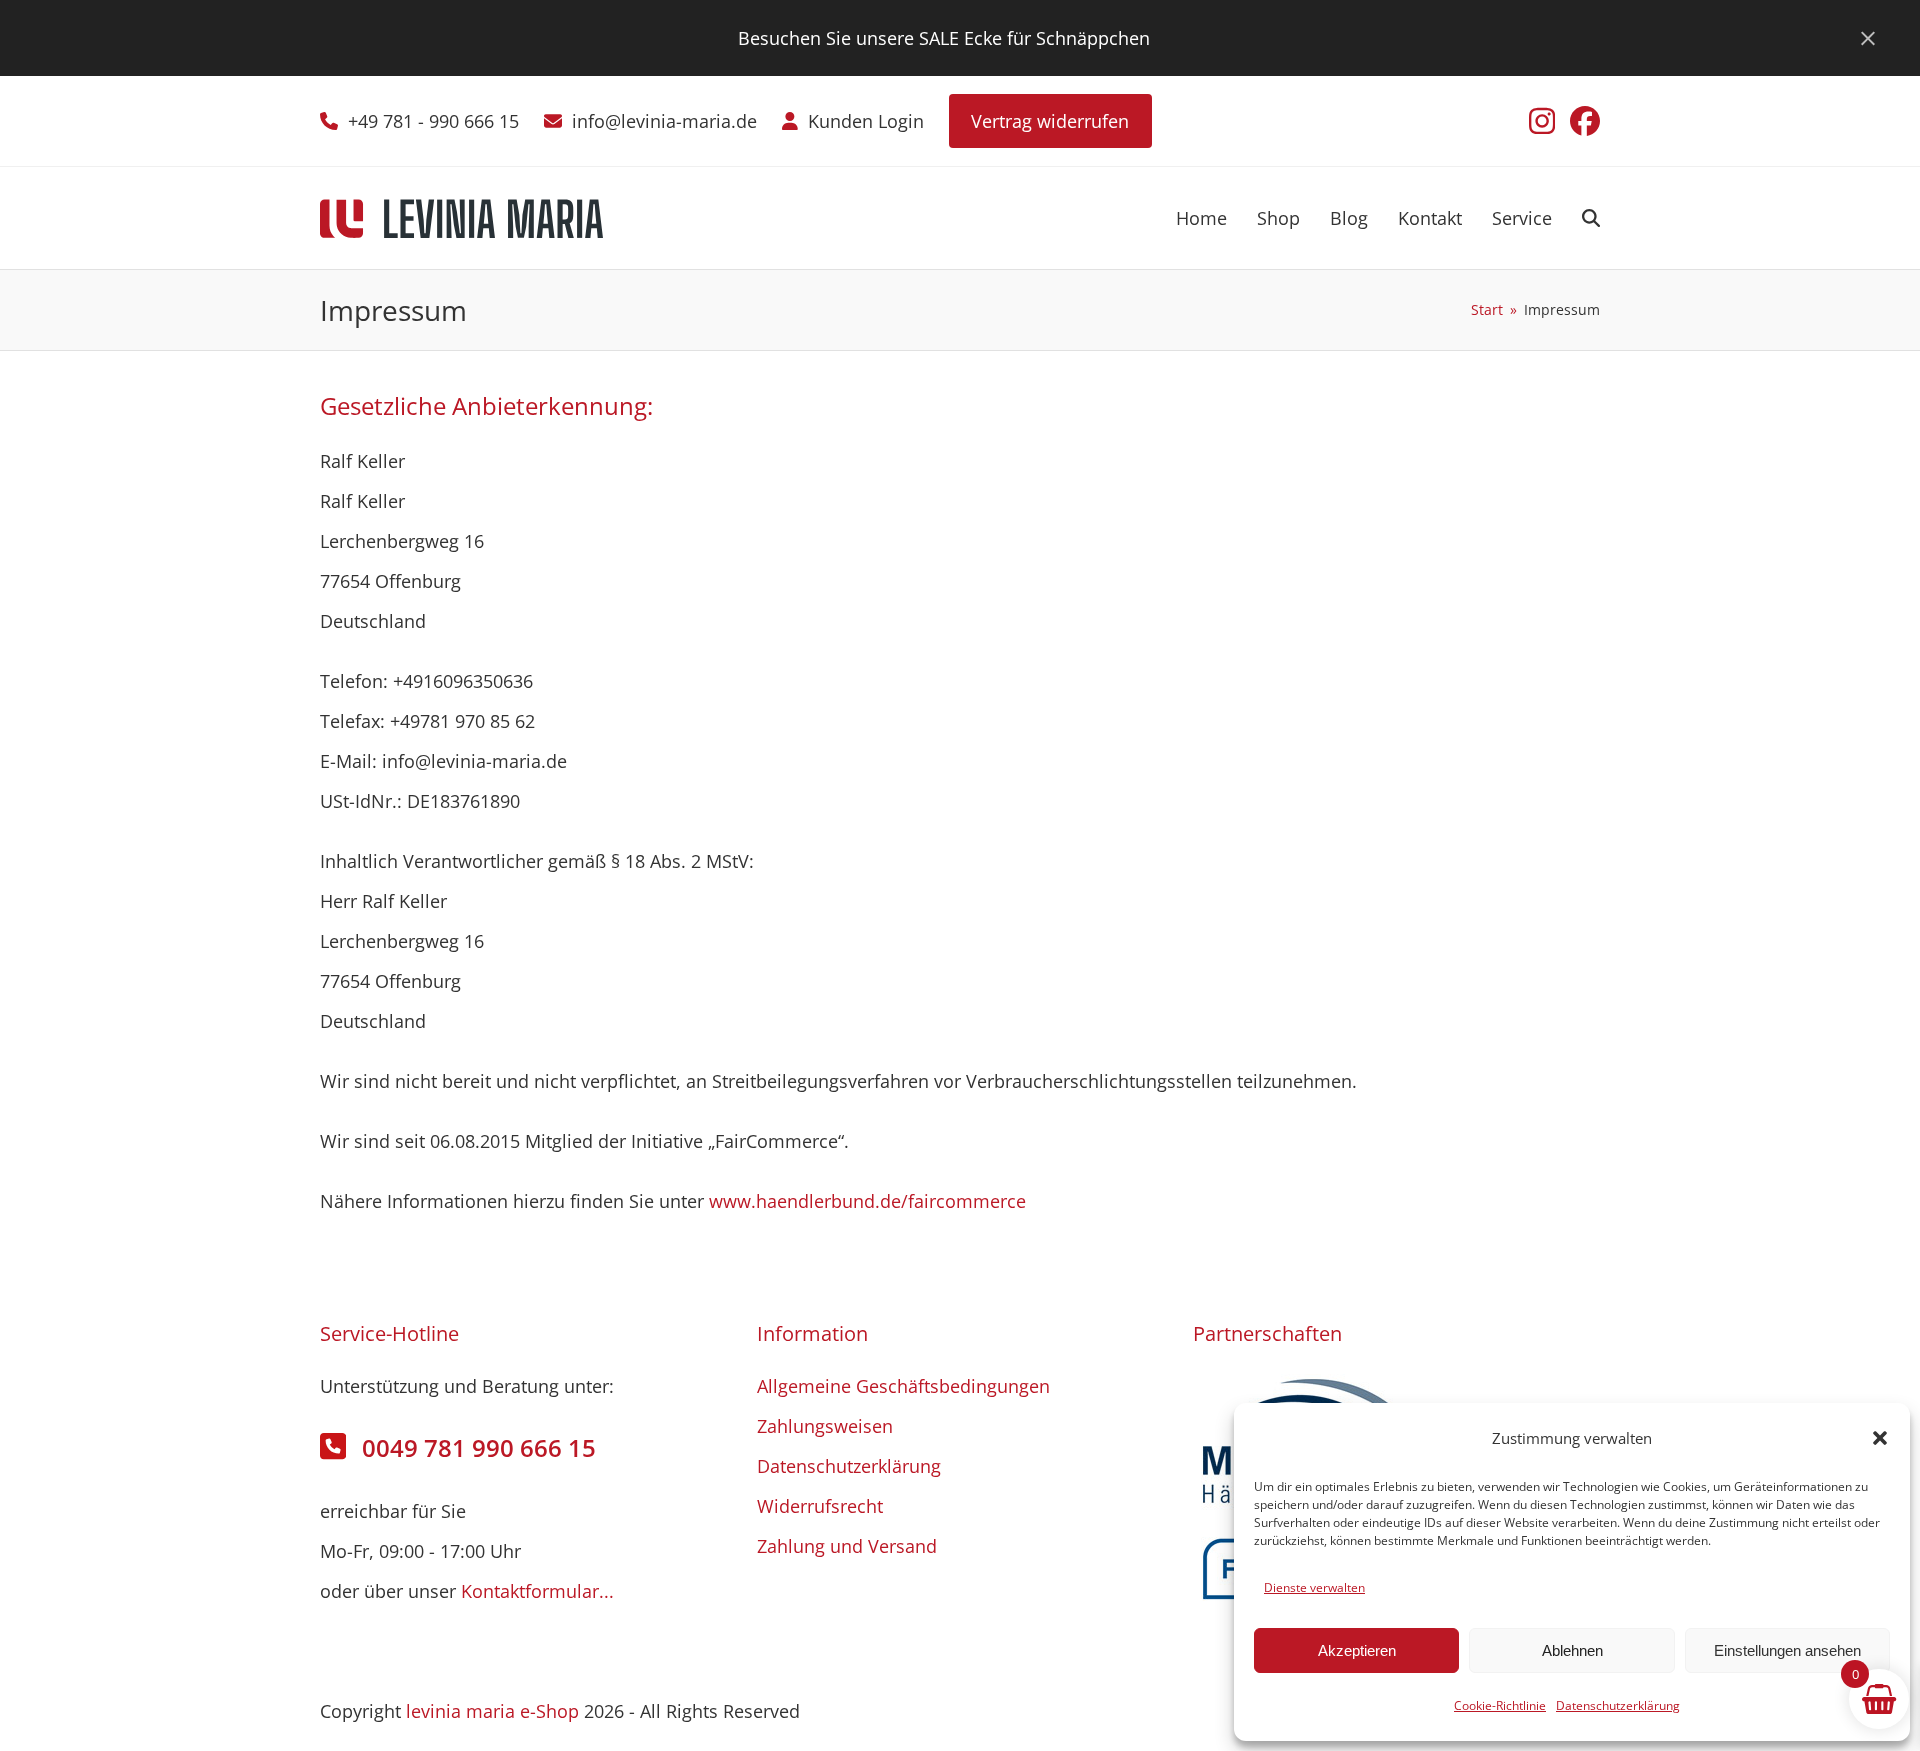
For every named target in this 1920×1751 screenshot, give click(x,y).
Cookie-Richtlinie (1500, 1705)
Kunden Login (866, 121)
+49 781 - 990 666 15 (433, 121)
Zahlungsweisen (825, 1426)
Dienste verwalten (1314, 1587)
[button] (1880, 1438)
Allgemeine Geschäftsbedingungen (903, 1386)
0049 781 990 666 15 (479, 1447)
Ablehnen (1572, 1650)
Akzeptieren (1357, 1650)
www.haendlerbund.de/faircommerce (867, 1201)
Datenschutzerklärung (1618, 1705)
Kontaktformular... (537, 1591)
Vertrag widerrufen (1050, 121)
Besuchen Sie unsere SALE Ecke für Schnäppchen (944, 38)
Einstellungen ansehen (1787, 1650)
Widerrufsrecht (820, 1506)
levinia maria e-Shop (492, 1711)
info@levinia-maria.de (664, 121)
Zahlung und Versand (847, 1546)
